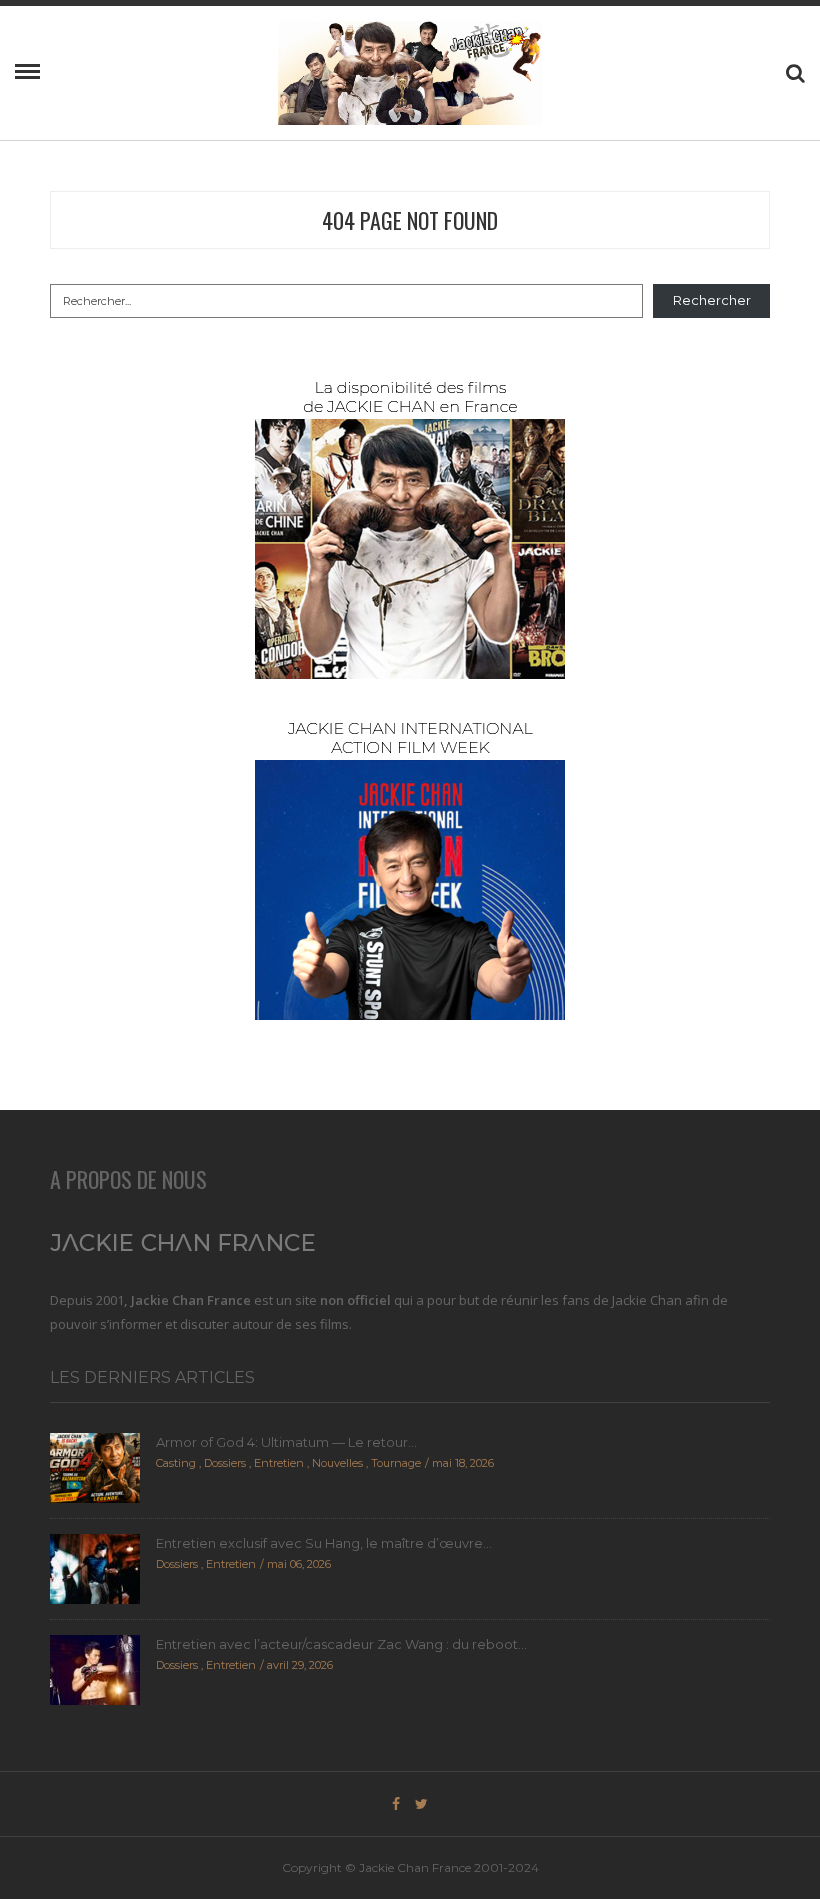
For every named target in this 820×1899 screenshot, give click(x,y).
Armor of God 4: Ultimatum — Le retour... (286, 1442)
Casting (176, 1463)
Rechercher (712, 300)
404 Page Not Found (410, 220)
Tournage (396, 1463)
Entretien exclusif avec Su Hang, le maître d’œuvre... (324, 1543)
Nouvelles (337, 1463)
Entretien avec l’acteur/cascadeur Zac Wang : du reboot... (341, 1644)
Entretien (279, 1463)
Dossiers (225, 1463)
